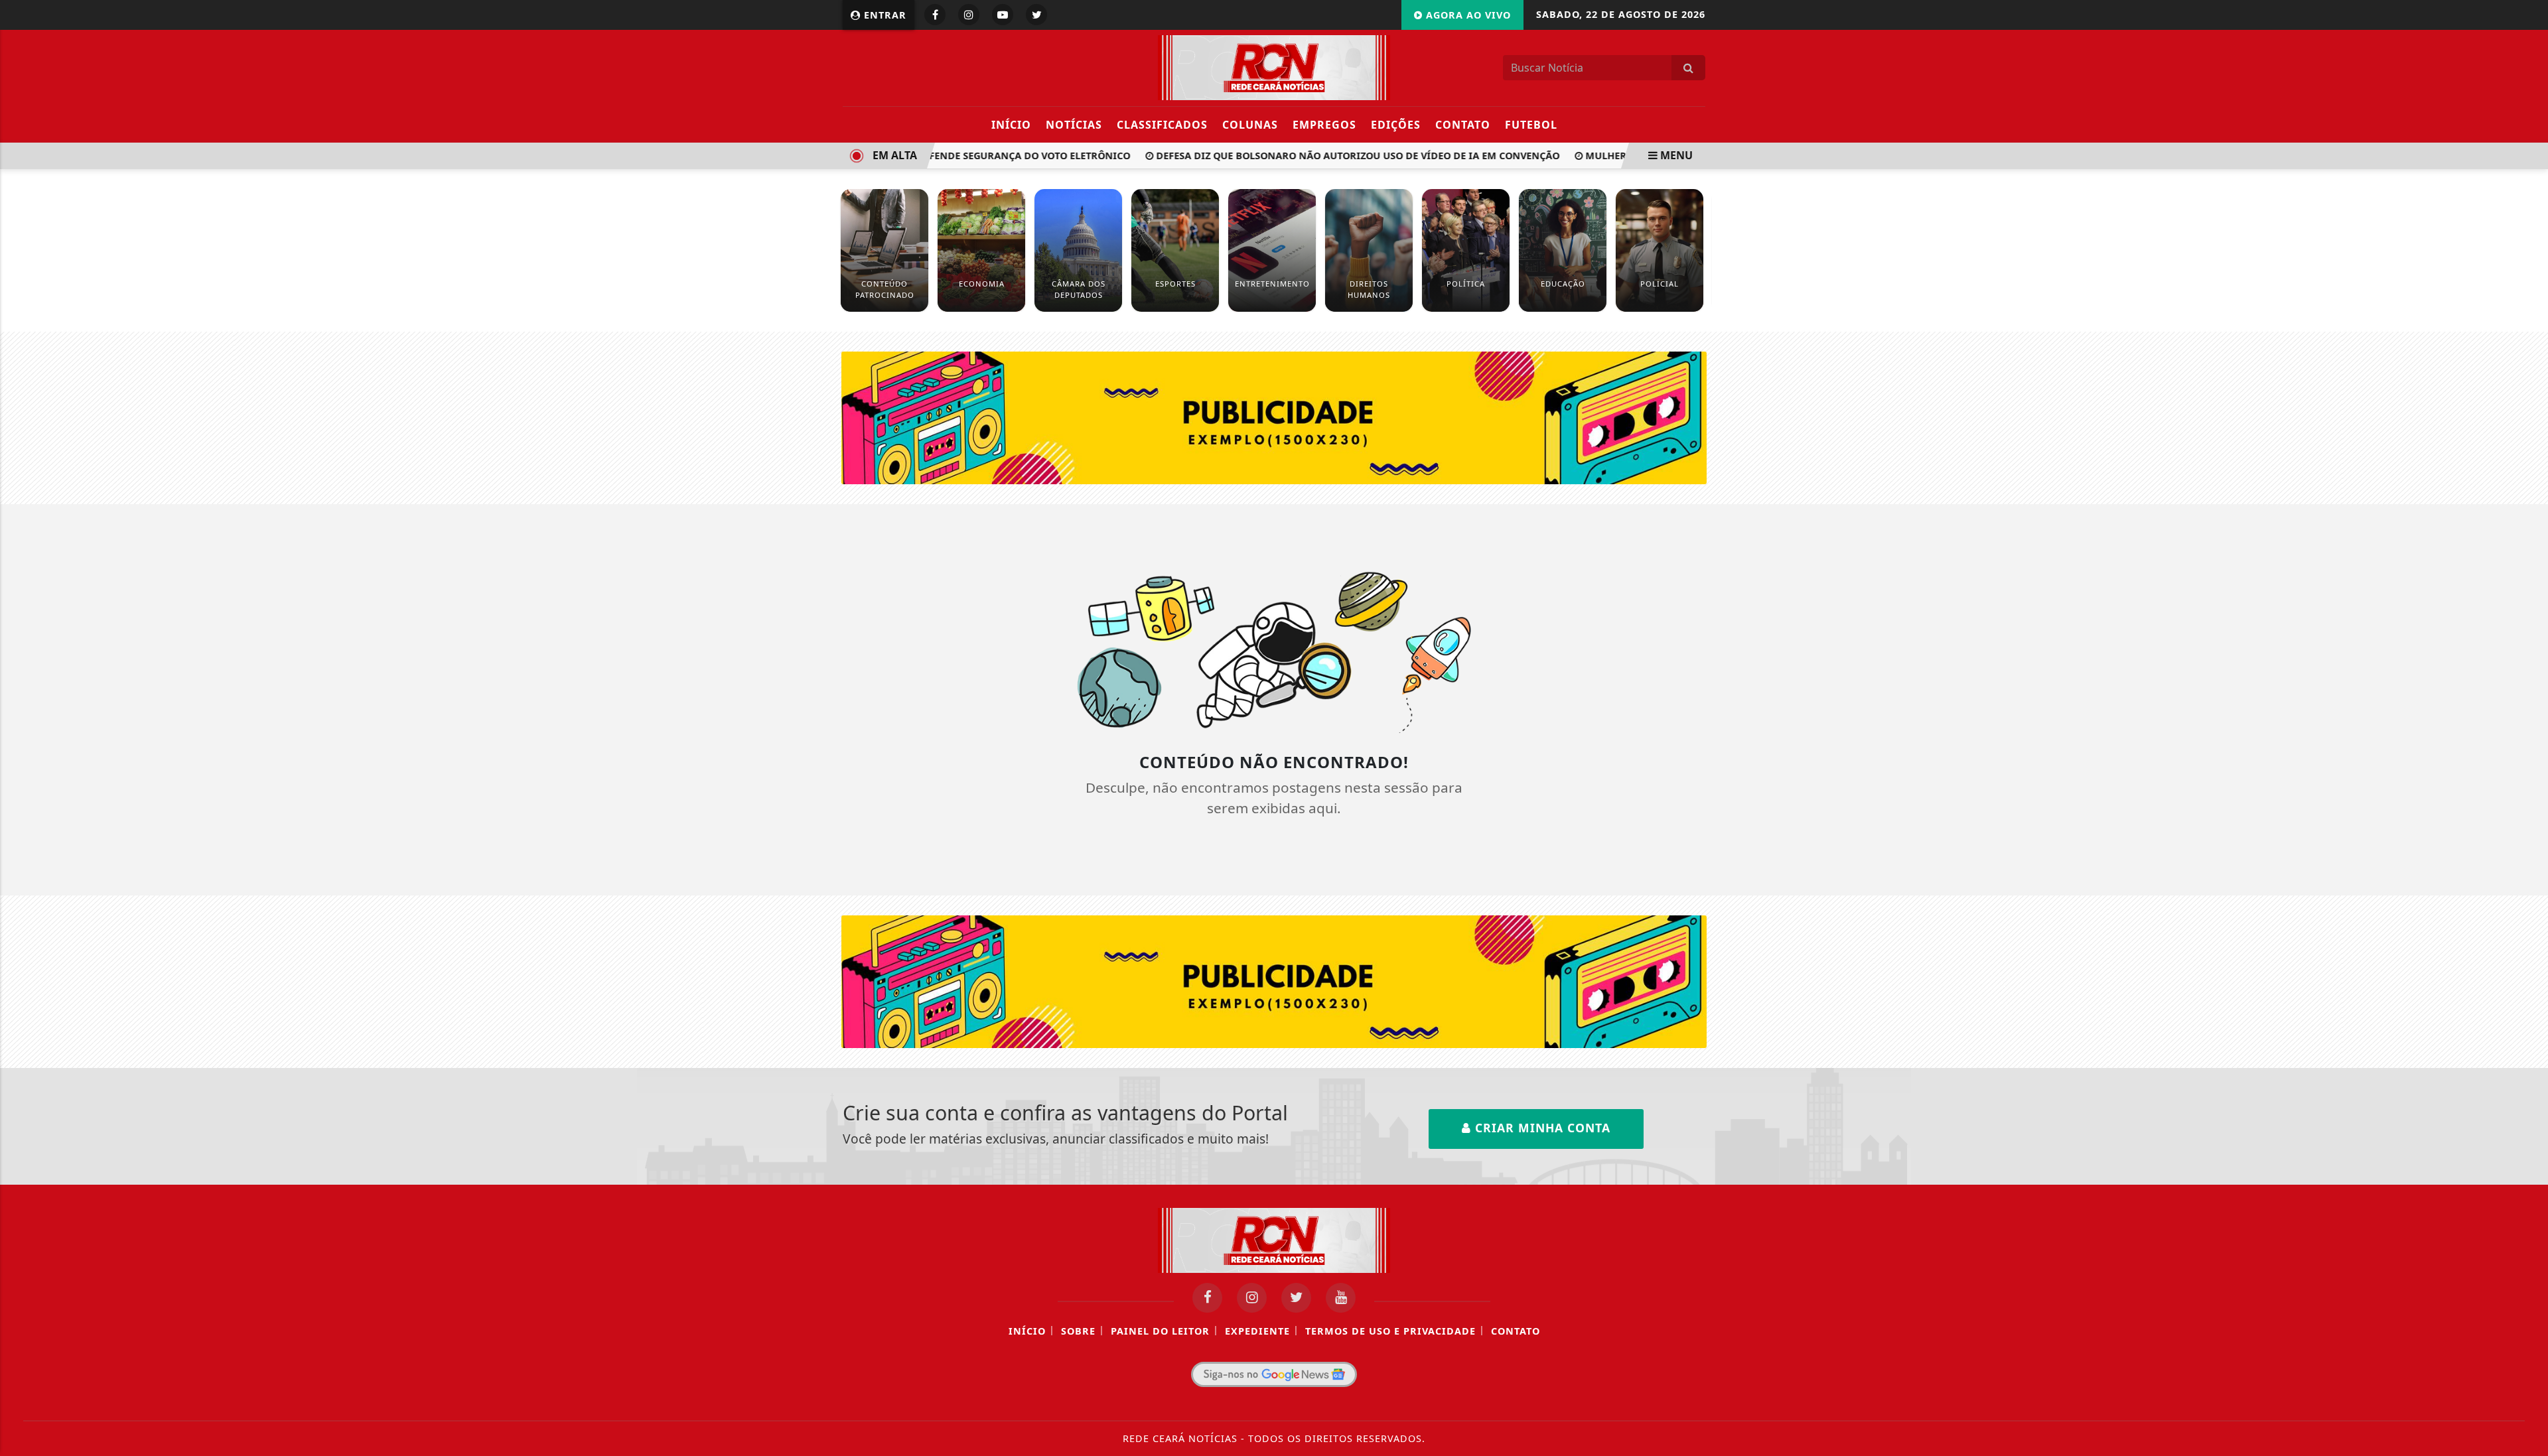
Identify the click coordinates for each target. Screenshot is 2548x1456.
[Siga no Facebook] (935, 15)
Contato (1463, 125)
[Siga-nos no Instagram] (1252, 1298)
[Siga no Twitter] (1036, 15)
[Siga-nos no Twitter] (1296, 1298)
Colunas (1250, 125)
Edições (1396, 125)
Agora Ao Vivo (1467, 15)
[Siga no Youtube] (1003, 15)
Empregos (1324, 125)
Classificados (1162, 125)
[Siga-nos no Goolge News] (1274, 1374)
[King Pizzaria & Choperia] (1274, 417)
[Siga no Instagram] (969, 15)
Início (1011, 125)
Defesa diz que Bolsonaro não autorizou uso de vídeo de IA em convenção (1334, 156)
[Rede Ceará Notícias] (1274, 66)
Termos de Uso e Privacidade (1390, 1331)
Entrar (884, 15)
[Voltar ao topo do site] (2528, 874)
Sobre (1078, 1331)
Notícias (1074, 125)
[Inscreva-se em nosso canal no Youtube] (1341, 1298)
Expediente (1257, 1331)
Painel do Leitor (1160, 1331)
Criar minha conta (1541, 1128)
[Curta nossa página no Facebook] (1207, 1298)
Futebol (1531, 125)
